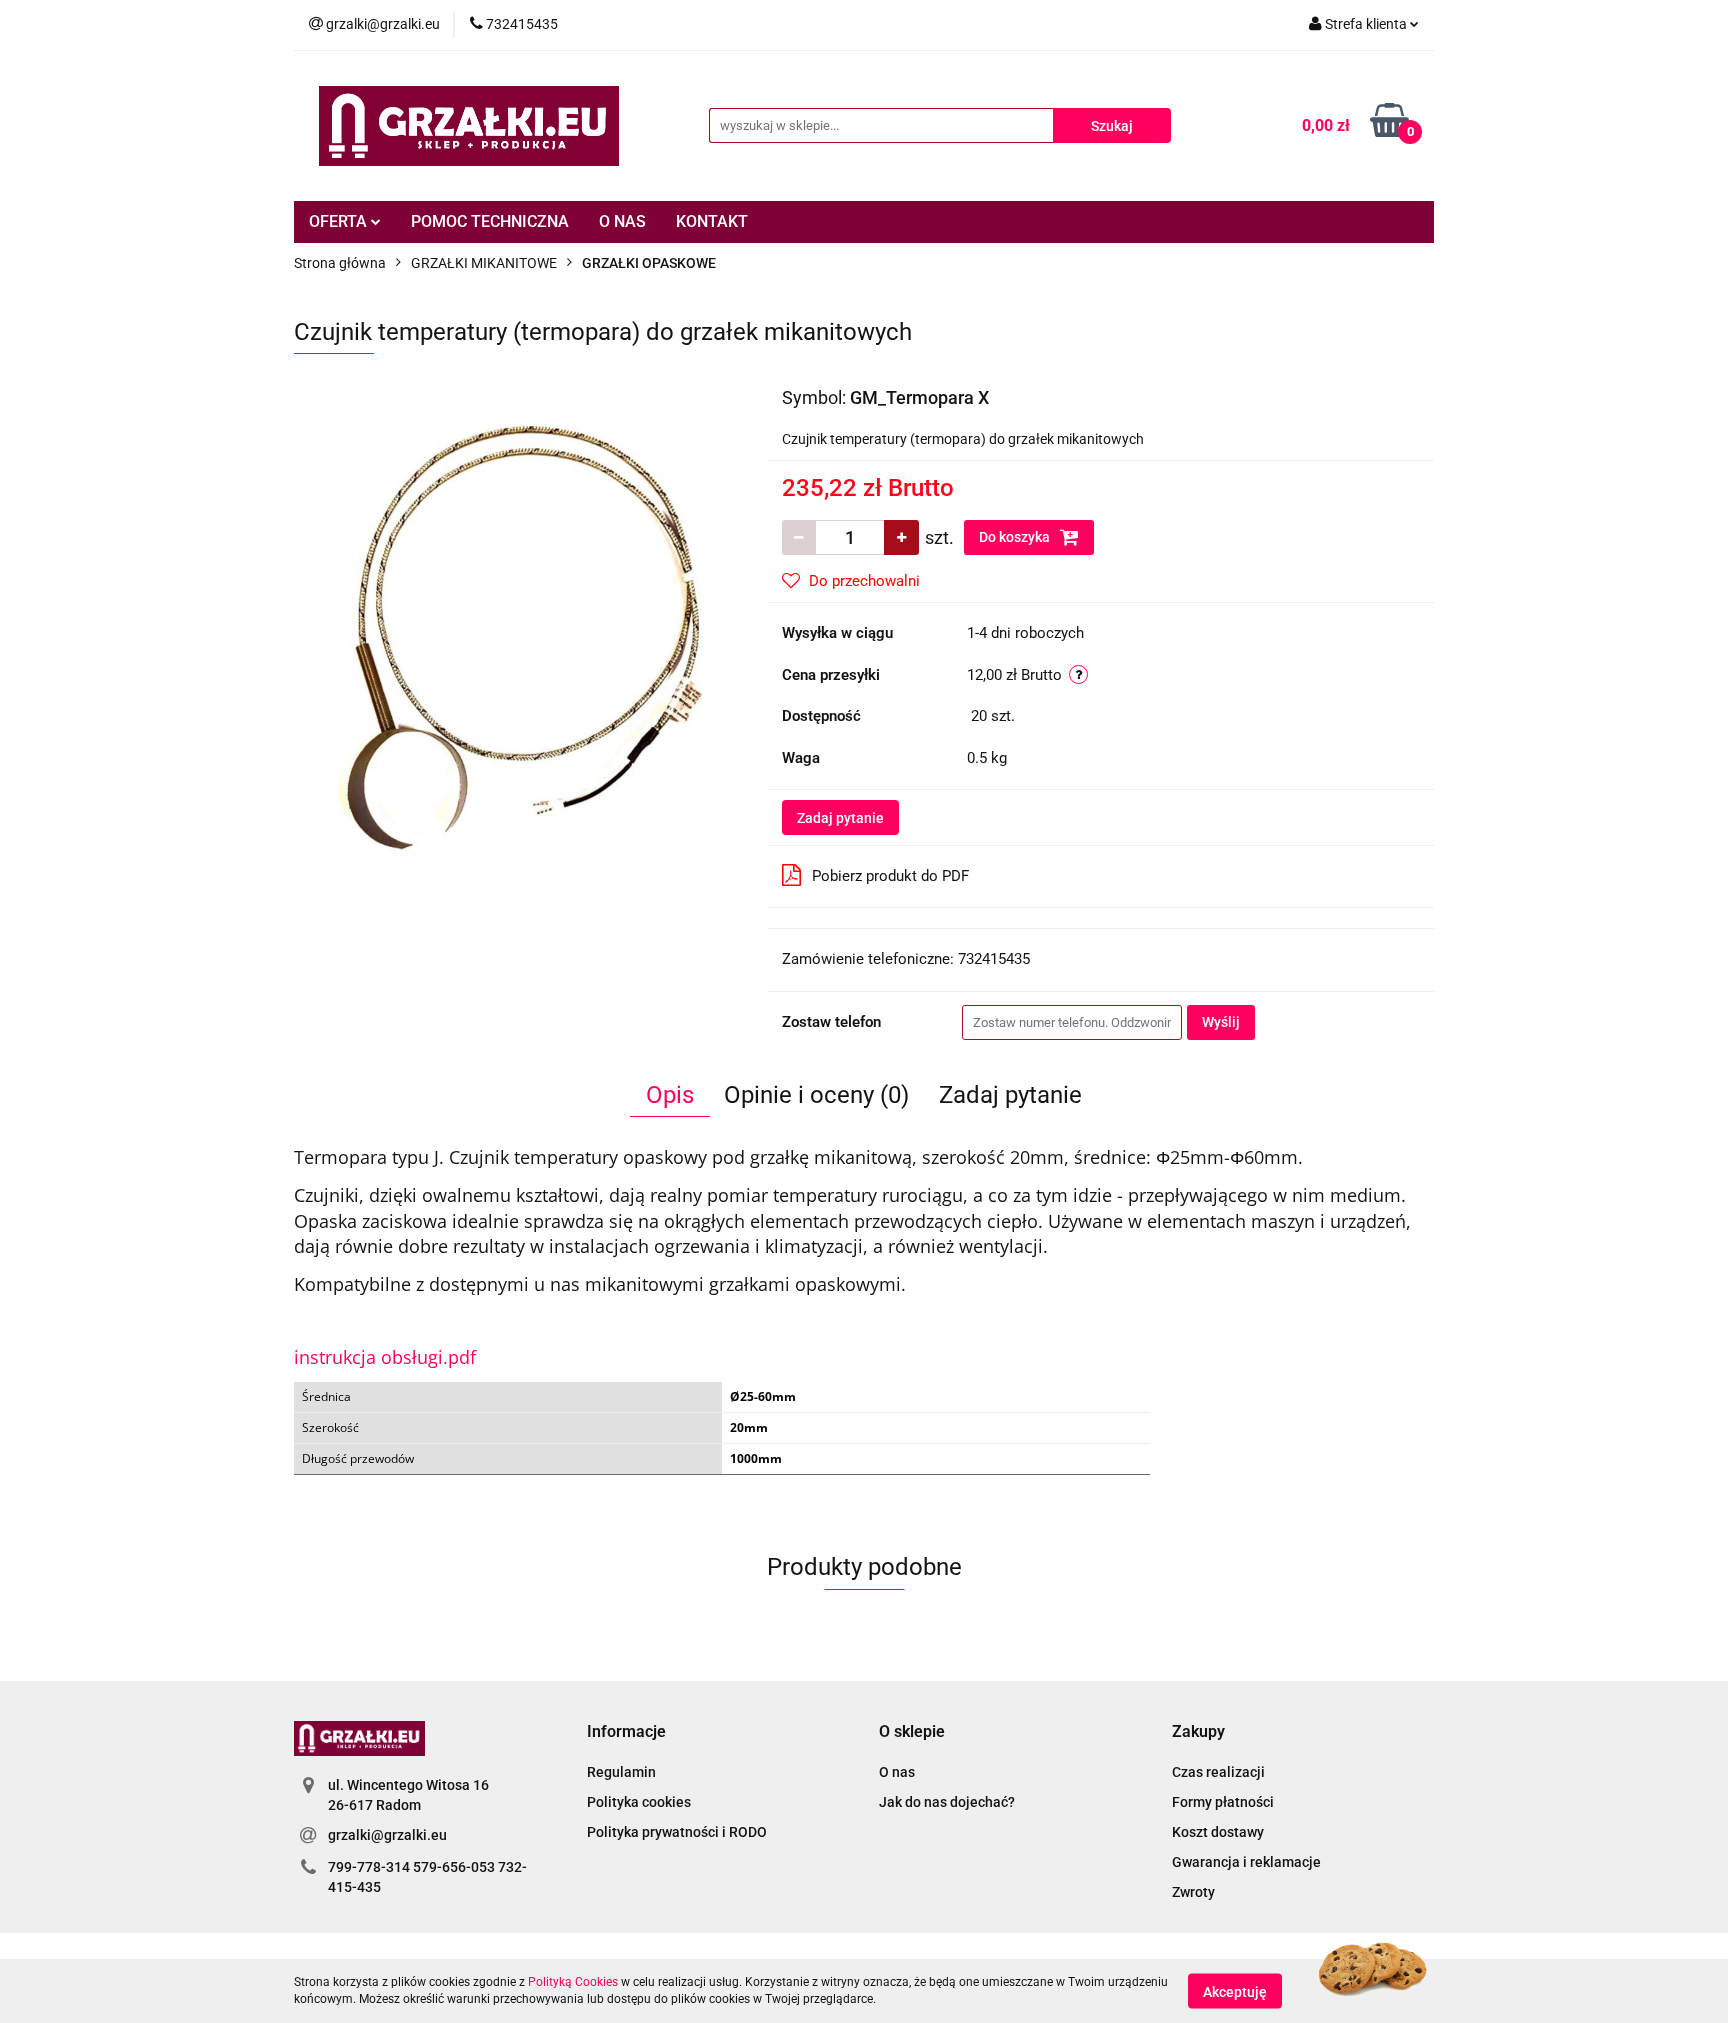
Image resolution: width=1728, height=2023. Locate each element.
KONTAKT (712, 221)
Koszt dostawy (1218, 1832)
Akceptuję (1235, 1991)
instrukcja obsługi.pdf (385, 1357)
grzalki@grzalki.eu (387, 1835)
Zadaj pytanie (840, 818)
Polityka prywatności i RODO (677, 1832)
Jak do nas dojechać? (947, 1802)
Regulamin (621, 1772)
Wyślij (1221, 1022)
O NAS (622, 221)
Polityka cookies (639, 1802)
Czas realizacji (1218, 1772)
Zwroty (1193, 1892)
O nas (897, 1772)
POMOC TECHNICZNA (490, 221)
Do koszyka (1016, 537)
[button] (626, 1732)
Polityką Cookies (573, 1982)
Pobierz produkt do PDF (890, 876)
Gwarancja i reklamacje (1246, 1862)
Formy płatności (1223, 1802)
